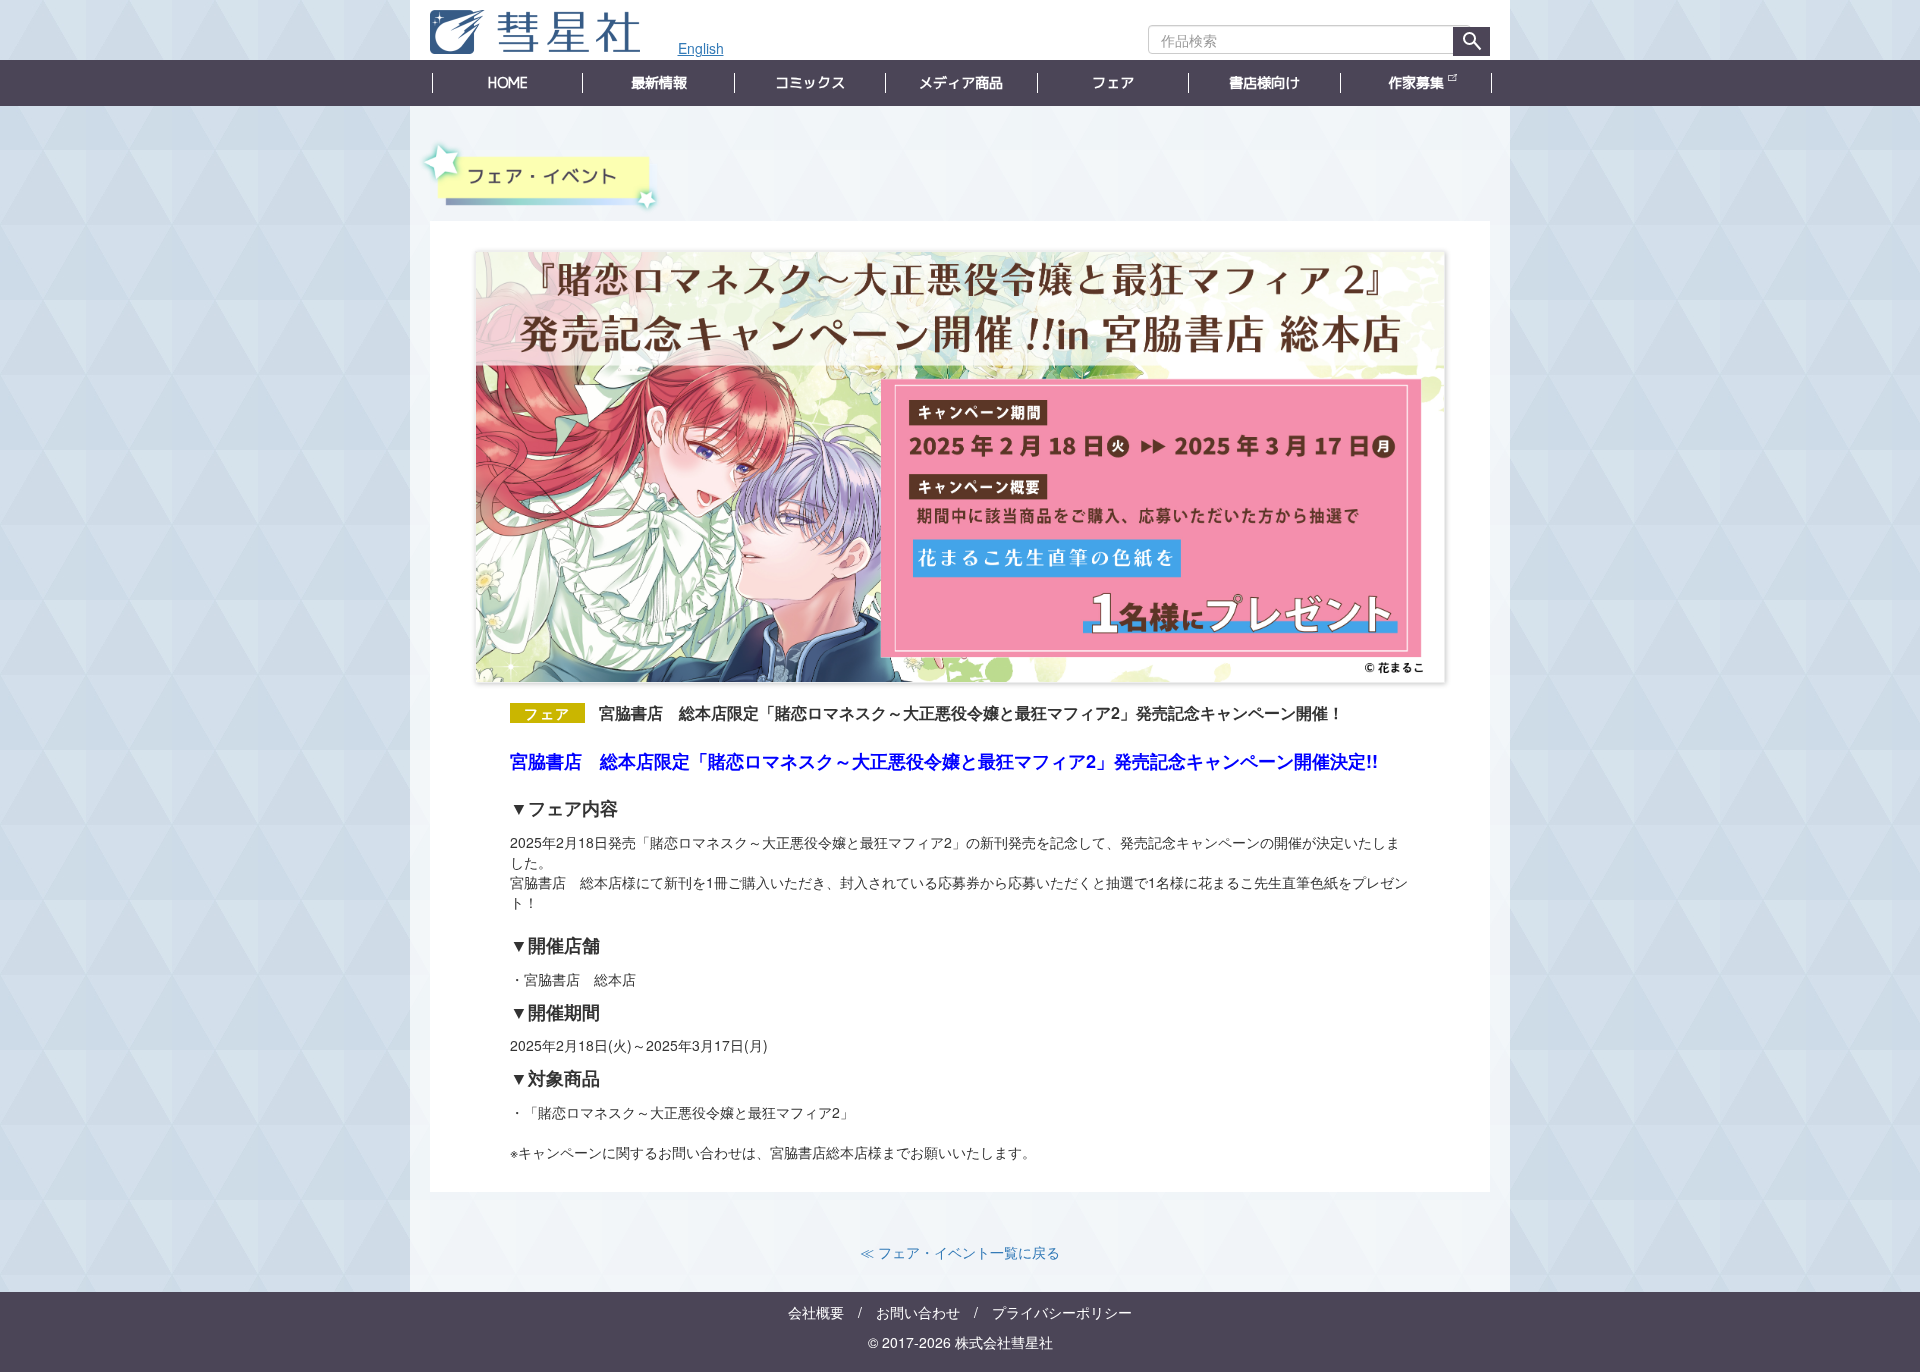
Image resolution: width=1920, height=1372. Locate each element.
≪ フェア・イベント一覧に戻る (960, 1252)
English (701, 48)
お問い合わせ (918, 1312)
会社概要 (816, 1312)
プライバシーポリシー (1062, 1312)
